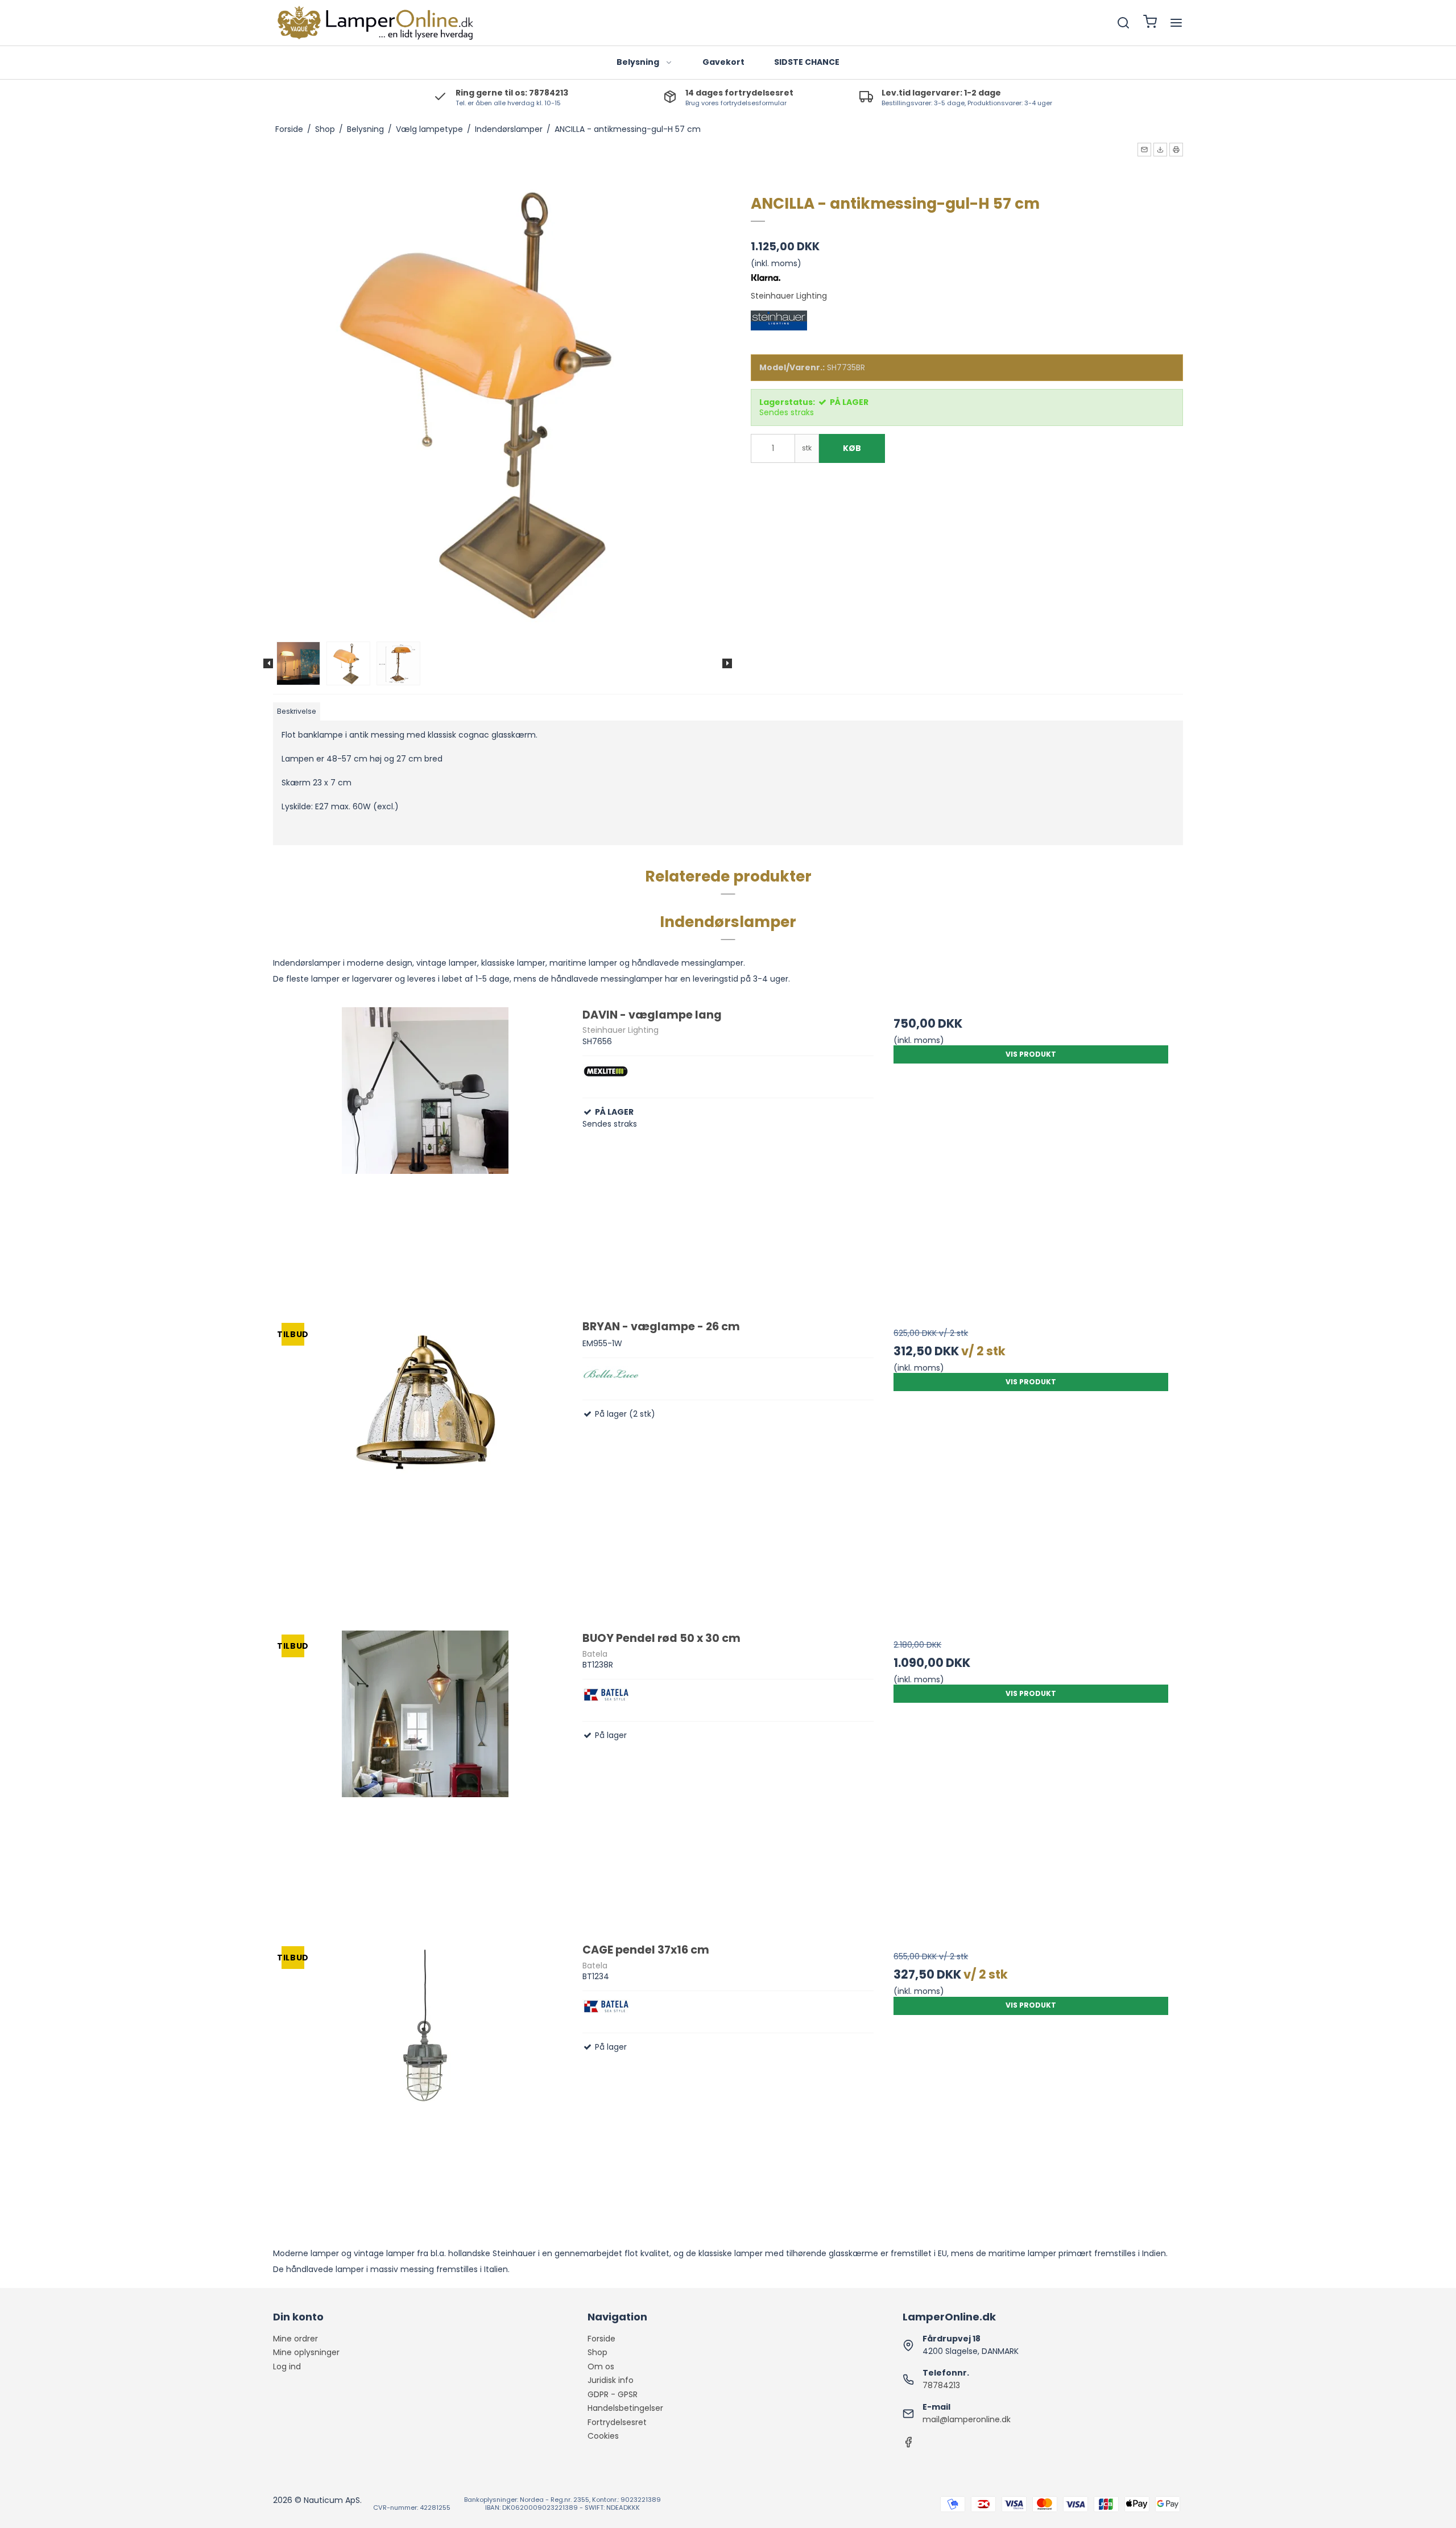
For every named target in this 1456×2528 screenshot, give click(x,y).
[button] (1144, 150)
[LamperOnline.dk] (374, 23)
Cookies (603, 2436)
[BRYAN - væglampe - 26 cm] (425, 1465)
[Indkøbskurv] (1150, 23)
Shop (597, 2352)
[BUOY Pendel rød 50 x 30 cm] (425, 1776)
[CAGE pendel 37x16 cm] (425, 2088)
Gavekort (723, 62)
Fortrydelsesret (617, 2422)
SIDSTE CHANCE (807, 62)
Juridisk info (611, 2380)
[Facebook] (908, 2445)
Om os (601, 2366)
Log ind (287, 2366)
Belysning (638, 62)
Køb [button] (852, 448)
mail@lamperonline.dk (967, 2419)
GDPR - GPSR (613, 2394)
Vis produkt (1031, 1054)
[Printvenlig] (1176, 150)
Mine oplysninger (306, 2352)
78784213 (941, 2385)
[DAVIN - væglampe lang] (425, 1153)
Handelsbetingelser (625, 2408)
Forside (601, 2339)
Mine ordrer (295, 2339)
